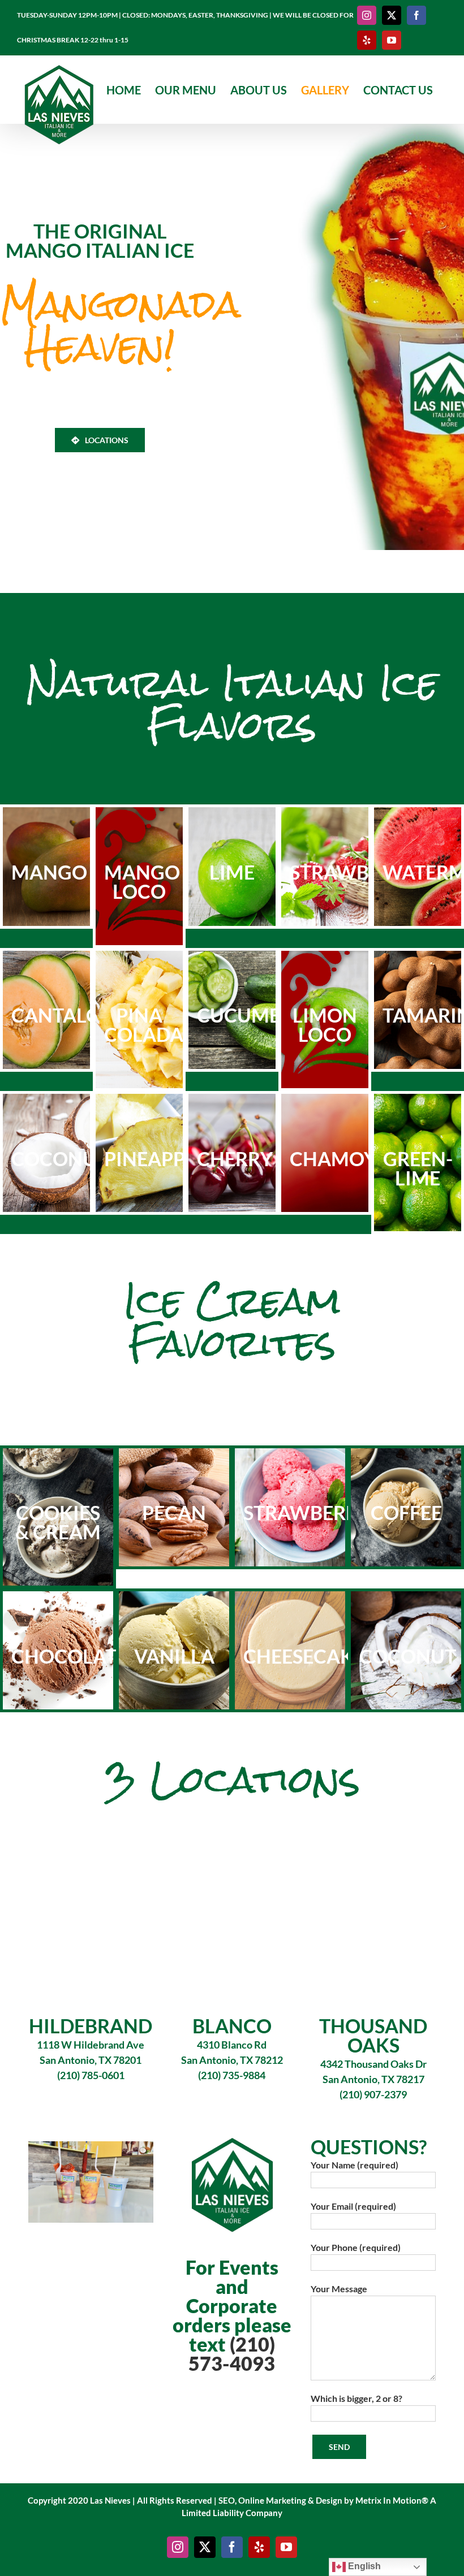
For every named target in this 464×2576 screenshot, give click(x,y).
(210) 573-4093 (232, 2354)
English (363, 2566)
